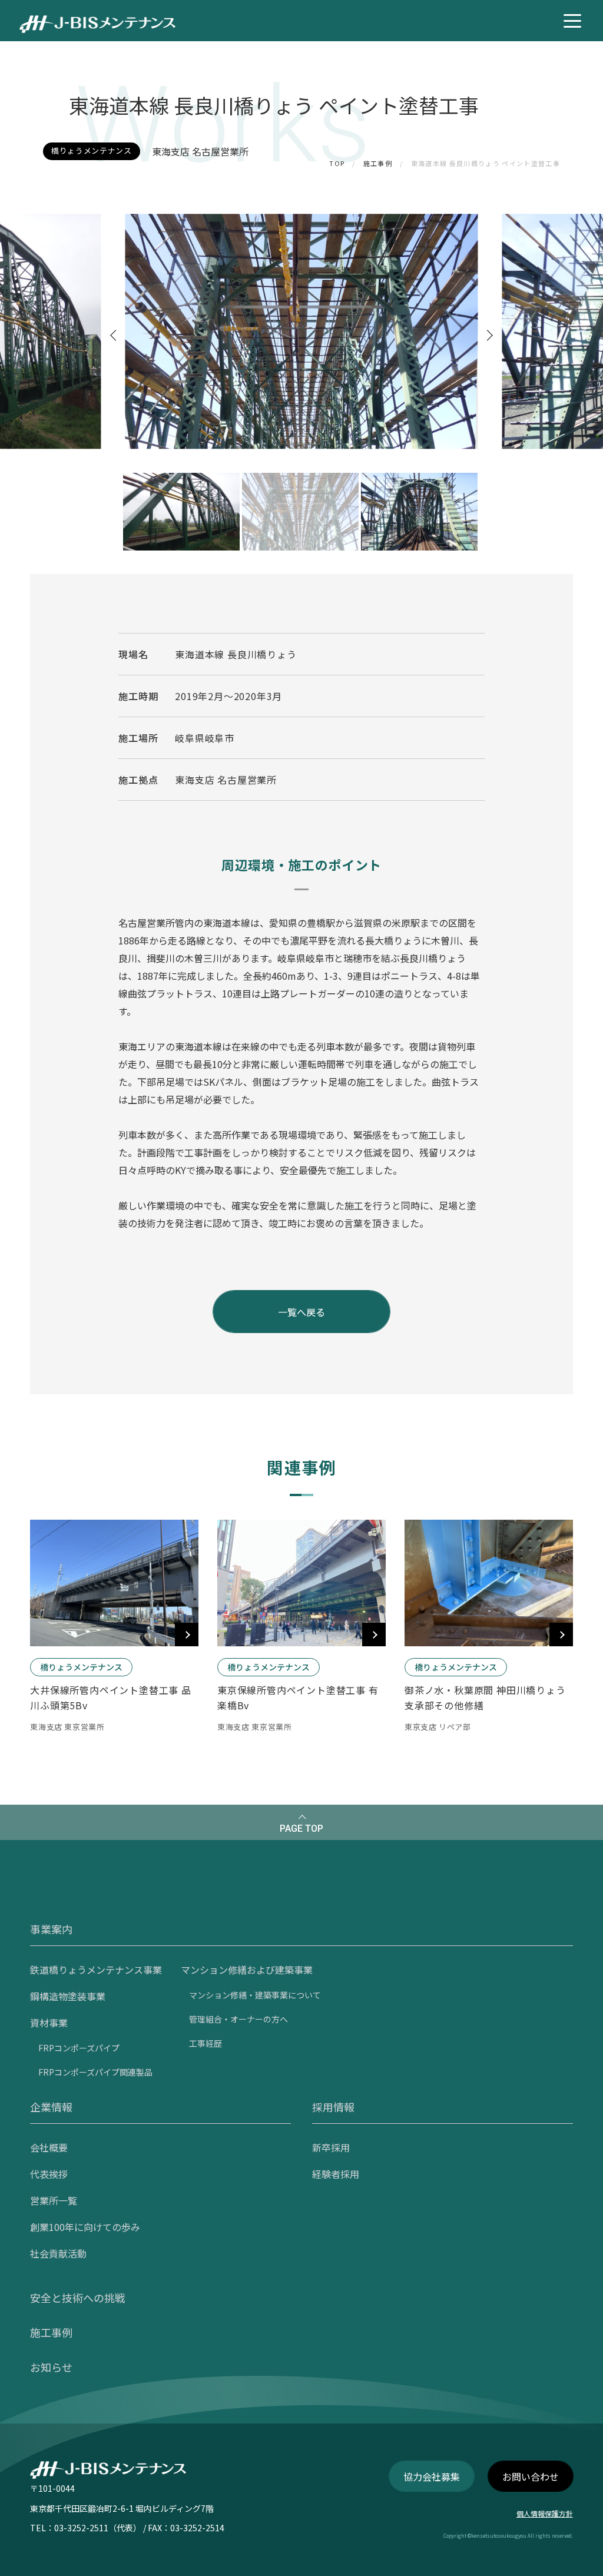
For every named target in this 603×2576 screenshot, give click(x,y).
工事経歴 (206, 2043)
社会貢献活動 (58, 2253)
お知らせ (51, 2367)
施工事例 (378, 163)
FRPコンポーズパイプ (79, 2048)
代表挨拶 (49, 2174)
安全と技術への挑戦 (78, 2297)
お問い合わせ (531, 2476)
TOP (337, 163)
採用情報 (333, 2107)
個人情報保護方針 (545, 2513)
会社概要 (49, 2147)
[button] (116, 335)
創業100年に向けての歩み (85, 2227)
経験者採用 (336, 2174)
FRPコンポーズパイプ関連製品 (95, 2072)
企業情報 (51, 2107)
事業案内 (51, 1929)
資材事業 (49, 2023)
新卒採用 (331, 2147)
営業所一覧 (54, 2200)
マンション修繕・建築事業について (255, 1995)
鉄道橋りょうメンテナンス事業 (96, 1970)
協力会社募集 (432, 2476)
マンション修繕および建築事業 (247, 1970)
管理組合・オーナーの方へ (238, 2019)
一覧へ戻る (301, 1312)
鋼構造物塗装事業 (68, 1996)
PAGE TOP (301, 1829)
